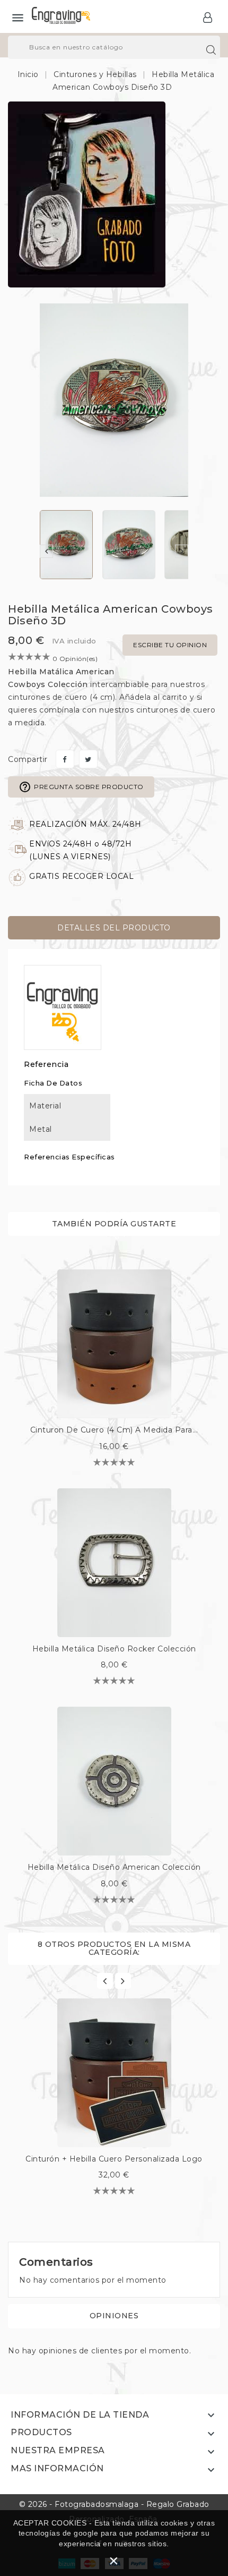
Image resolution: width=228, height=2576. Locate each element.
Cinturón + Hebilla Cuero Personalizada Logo (114, 2159)
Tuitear (88, 759)
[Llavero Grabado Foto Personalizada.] (87, 194)
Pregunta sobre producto (81, 787)
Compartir (65, 759)
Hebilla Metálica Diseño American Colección (114, 1867)
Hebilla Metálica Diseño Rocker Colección (114, 1649)
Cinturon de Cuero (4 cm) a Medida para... (114, 1430)
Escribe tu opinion (170, 645)
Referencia (46, 1064)
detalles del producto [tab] (114, 928)
